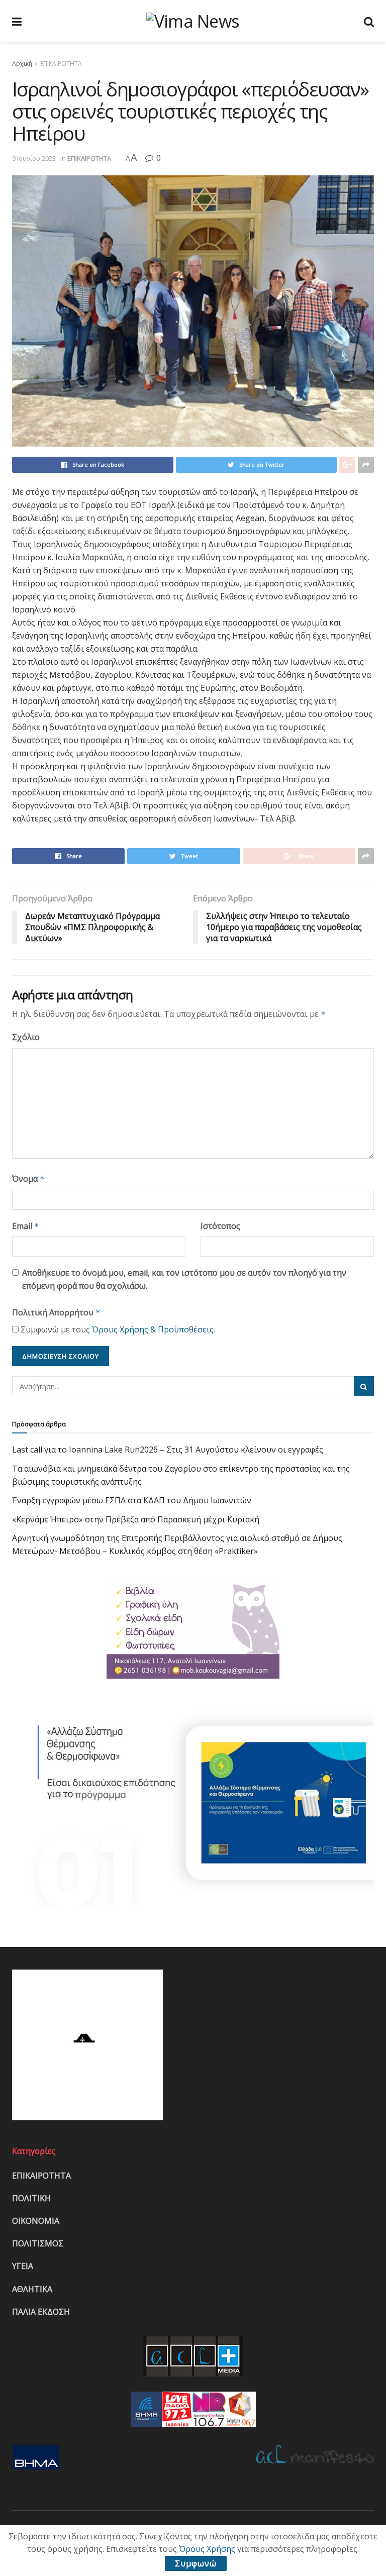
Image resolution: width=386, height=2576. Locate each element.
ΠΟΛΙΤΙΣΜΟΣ (38, 2243)
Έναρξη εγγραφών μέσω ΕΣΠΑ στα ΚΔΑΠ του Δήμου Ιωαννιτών (132, 1500)
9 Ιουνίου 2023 (34, 158)
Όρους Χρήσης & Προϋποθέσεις (153, 1329)
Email (26, 1226)
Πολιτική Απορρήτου (56, 1312)
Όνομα (28, 1179)
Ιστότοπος (220, 1226)
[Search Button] (364, 1386)
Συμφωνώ (196, 2563)
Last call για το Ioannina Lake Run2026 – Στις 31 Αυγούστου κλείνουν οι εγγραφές (168, 1450)
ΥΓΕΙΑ (23, 2266)
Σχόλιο (26, 1037)
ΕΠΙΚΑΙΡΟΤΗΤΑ (61, 64)
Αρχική (22, 64)
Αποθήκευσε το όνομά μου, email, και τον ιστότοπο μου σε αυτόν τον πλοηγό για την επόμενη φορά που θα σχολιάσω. (184, 1279)
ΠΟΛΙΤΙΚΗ (31, 2198)
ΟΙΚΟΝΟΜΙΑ (36, 2221)
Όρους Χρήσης (207, 2549)
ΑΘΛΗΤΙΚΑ (32, 2289)
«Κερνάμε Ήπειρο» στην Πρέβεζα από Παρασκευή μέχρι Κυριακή (136, 1519)
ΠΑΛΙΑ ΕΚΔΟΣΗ (41, 2312)
